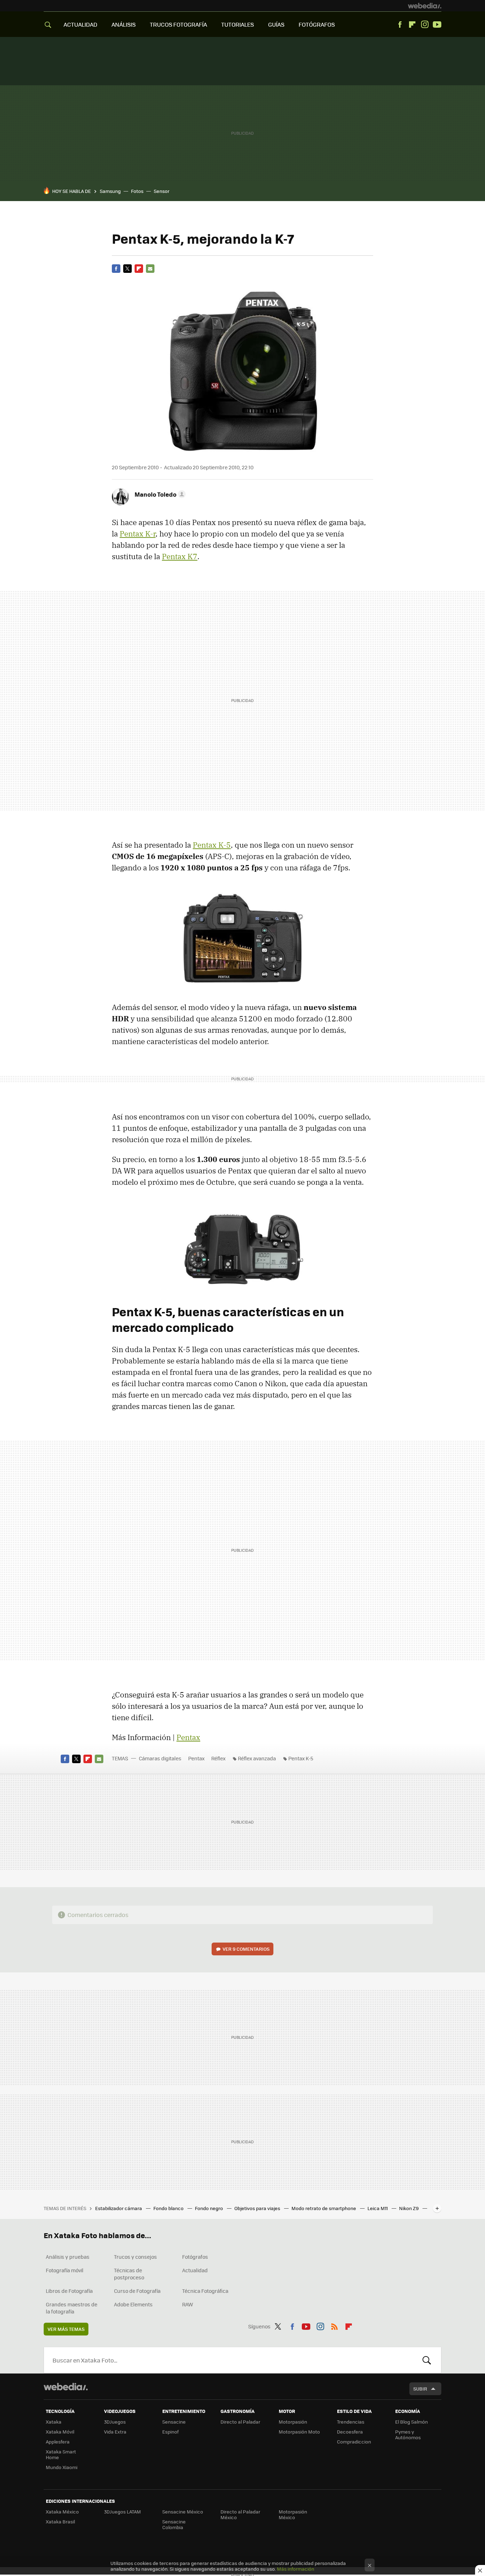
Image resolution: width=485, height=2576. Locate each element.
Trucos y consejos (135, 2257)
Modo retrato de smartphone (324, 2208)
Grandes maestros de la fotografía (72, 2308)
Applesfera (58, 2442)
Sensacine (174, 2422)
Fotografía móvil (65, 2270)
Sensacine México (183, 2512)
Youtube (437, 25)
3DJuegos (115, 2422)
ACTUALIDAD (80, 24)
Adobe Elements (133, 2304)
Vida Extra (115, 2432)
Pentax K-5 (212, 845)
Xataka (54, 2422)
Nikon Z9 (409, 2208)
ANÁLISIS (124, 24)
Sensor (162, 191)
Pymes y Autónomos (408, 2434)
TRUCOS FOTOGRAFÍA (178, 24)
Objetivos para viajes (258, 2208)
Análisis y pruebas (68, 2257)
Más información (296, 2569)
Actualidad (195, 2270)
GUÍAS (276, 24)
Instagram (425, 25)
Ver (246, 1949)
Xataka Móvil (60, 2432)
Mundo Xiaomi (62, 2467)
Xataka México (62, 2512)
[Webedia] (425, 6)
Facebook (400, 25)
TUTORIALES (238, 24)
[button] (159, 494)
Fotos (137, 191)
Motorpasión (293, 2422)
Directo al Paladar (240, 2422)
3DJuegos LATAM (122, 2512)
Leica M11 (378, 2208)
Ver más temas (66, 2329)
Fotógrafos (195, 2257)
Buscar (427, 2360)
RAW (188, 2304)
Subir (420, 2389)
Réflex (218, 1758)
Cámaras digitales (160, 1758)
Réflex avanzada (257, 1758)
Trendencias (351, 2422)
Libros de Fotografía (69, 2291)
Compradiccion (354, 2442)
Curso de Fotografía (137, 2291)
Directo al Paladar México (240, 2514)
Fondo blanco (169, 2208)
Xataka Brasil (60, 2521)
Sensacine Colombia (174, 2524)
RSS (334, 2325)
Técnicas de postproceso (129, 2274)
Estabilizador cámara (119, 2208)
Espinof (170, 2432)
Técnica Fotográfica (205, 2291)
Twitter (127, 269)
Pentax (188, 1737)
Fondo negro (209, 2208)
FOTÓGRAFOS (317, 24)
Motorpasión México (293, 2514)
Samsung (110, 191)
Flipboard (412, 25)
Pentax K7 (180, 556)
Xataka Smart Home (61, 2454)
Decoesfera (350, 2432)
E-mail (150, 269)
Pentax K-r (138, 534)
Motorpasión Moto (299, 2432)
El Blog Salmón (412, 2422)
